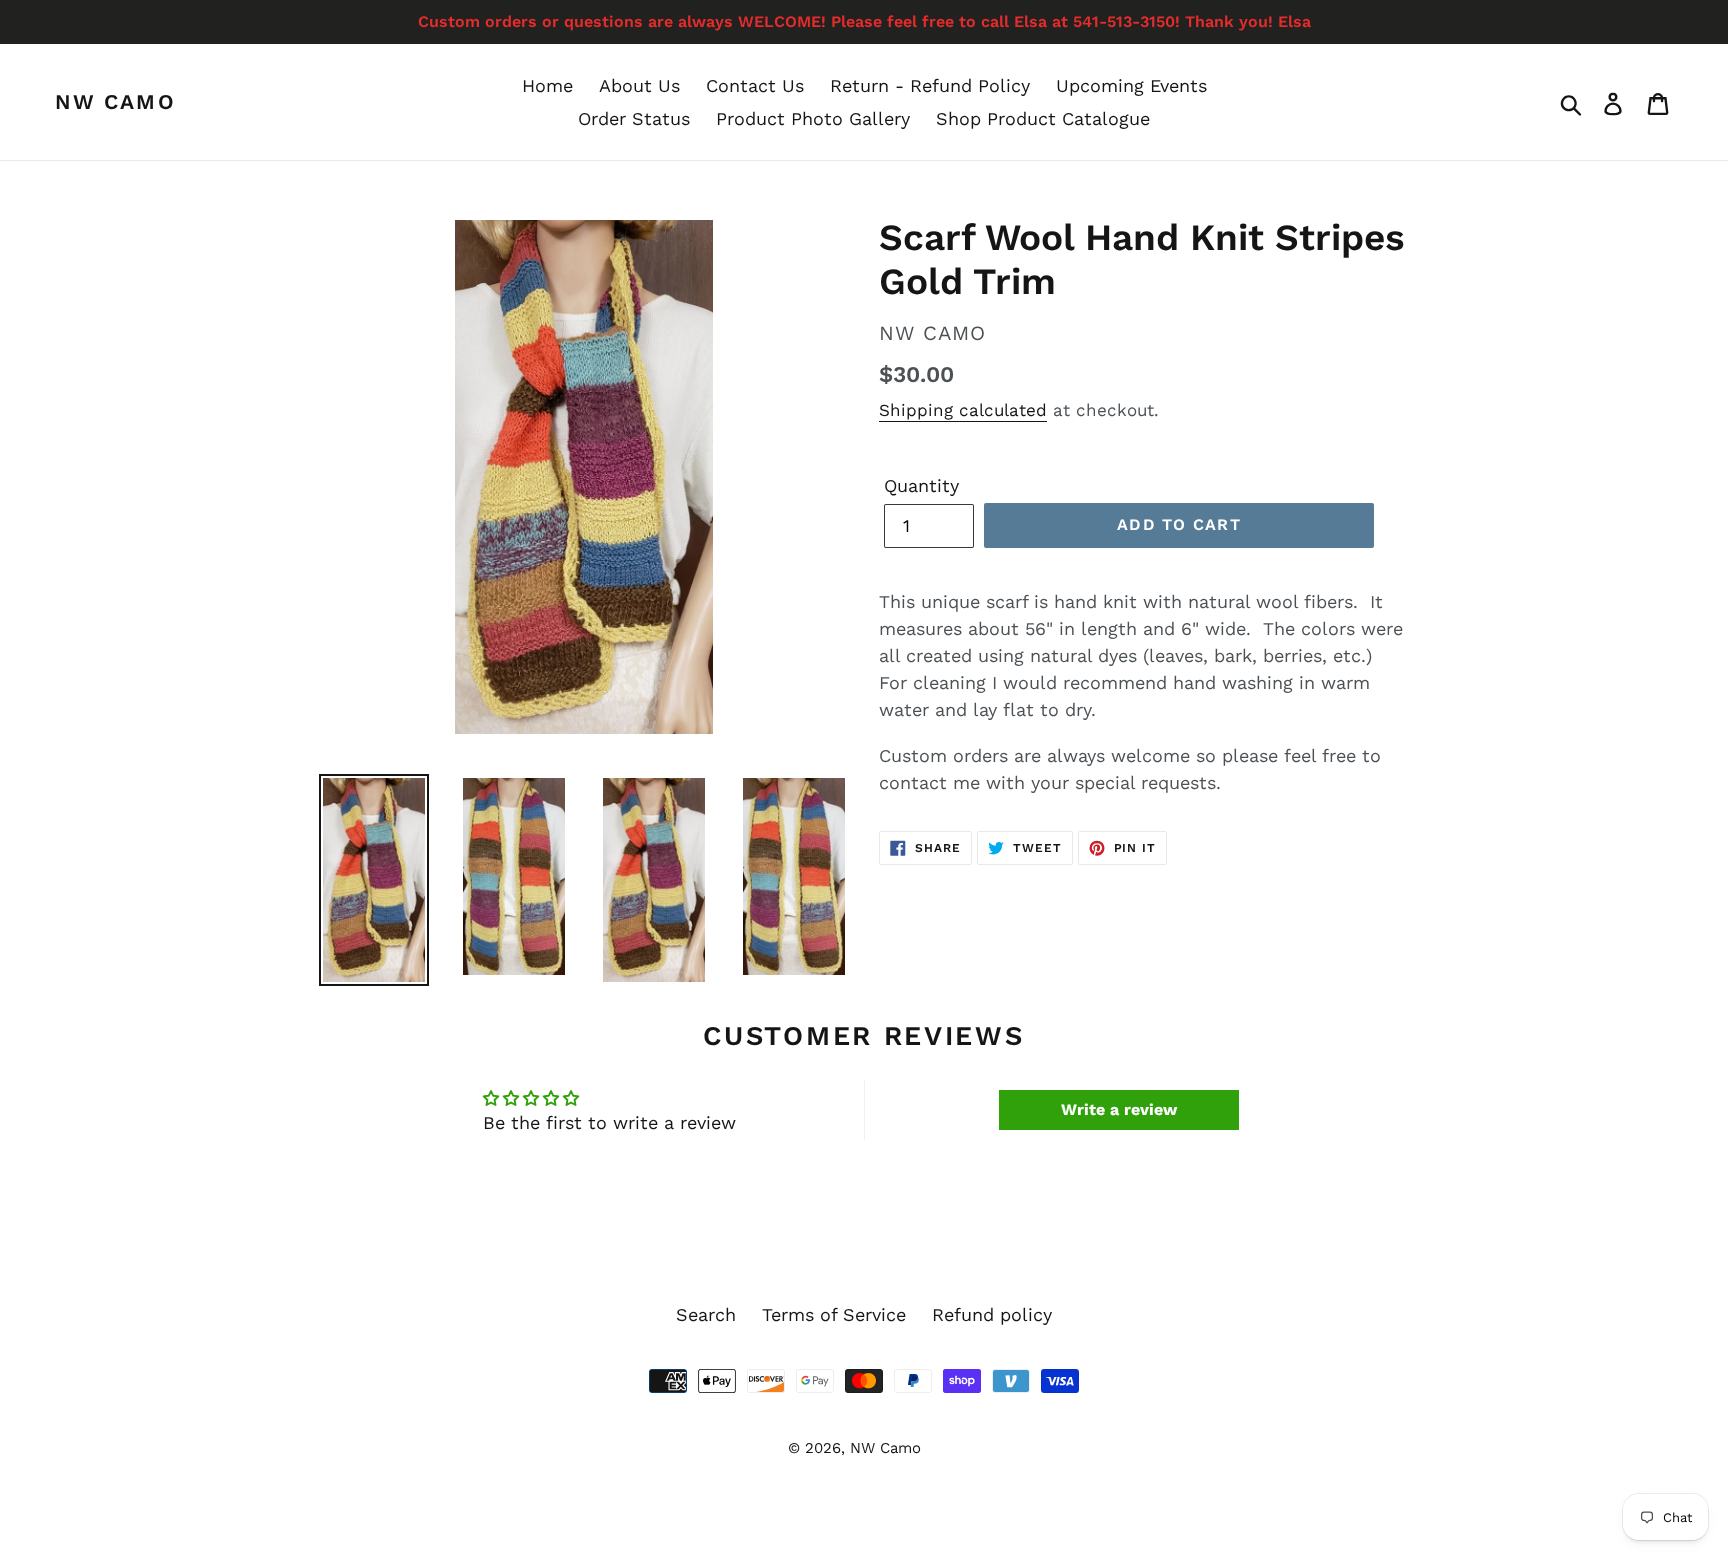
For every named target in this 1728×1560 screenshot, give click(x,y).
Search (706, 1314)
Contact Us (755, 85)
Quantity (921, 485)
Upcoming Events (1131, 85)
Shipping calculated (963, 410)
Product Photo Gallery (813, 118)
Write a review (1119, 1109)
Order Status (634, 118)
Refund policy (992, 1314)
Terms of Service (834, 1314)
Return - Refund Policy (930, 85)
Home (547, 85)
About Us (639, 85)
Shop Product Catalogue (1043, 118)
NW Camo (115, 101)
